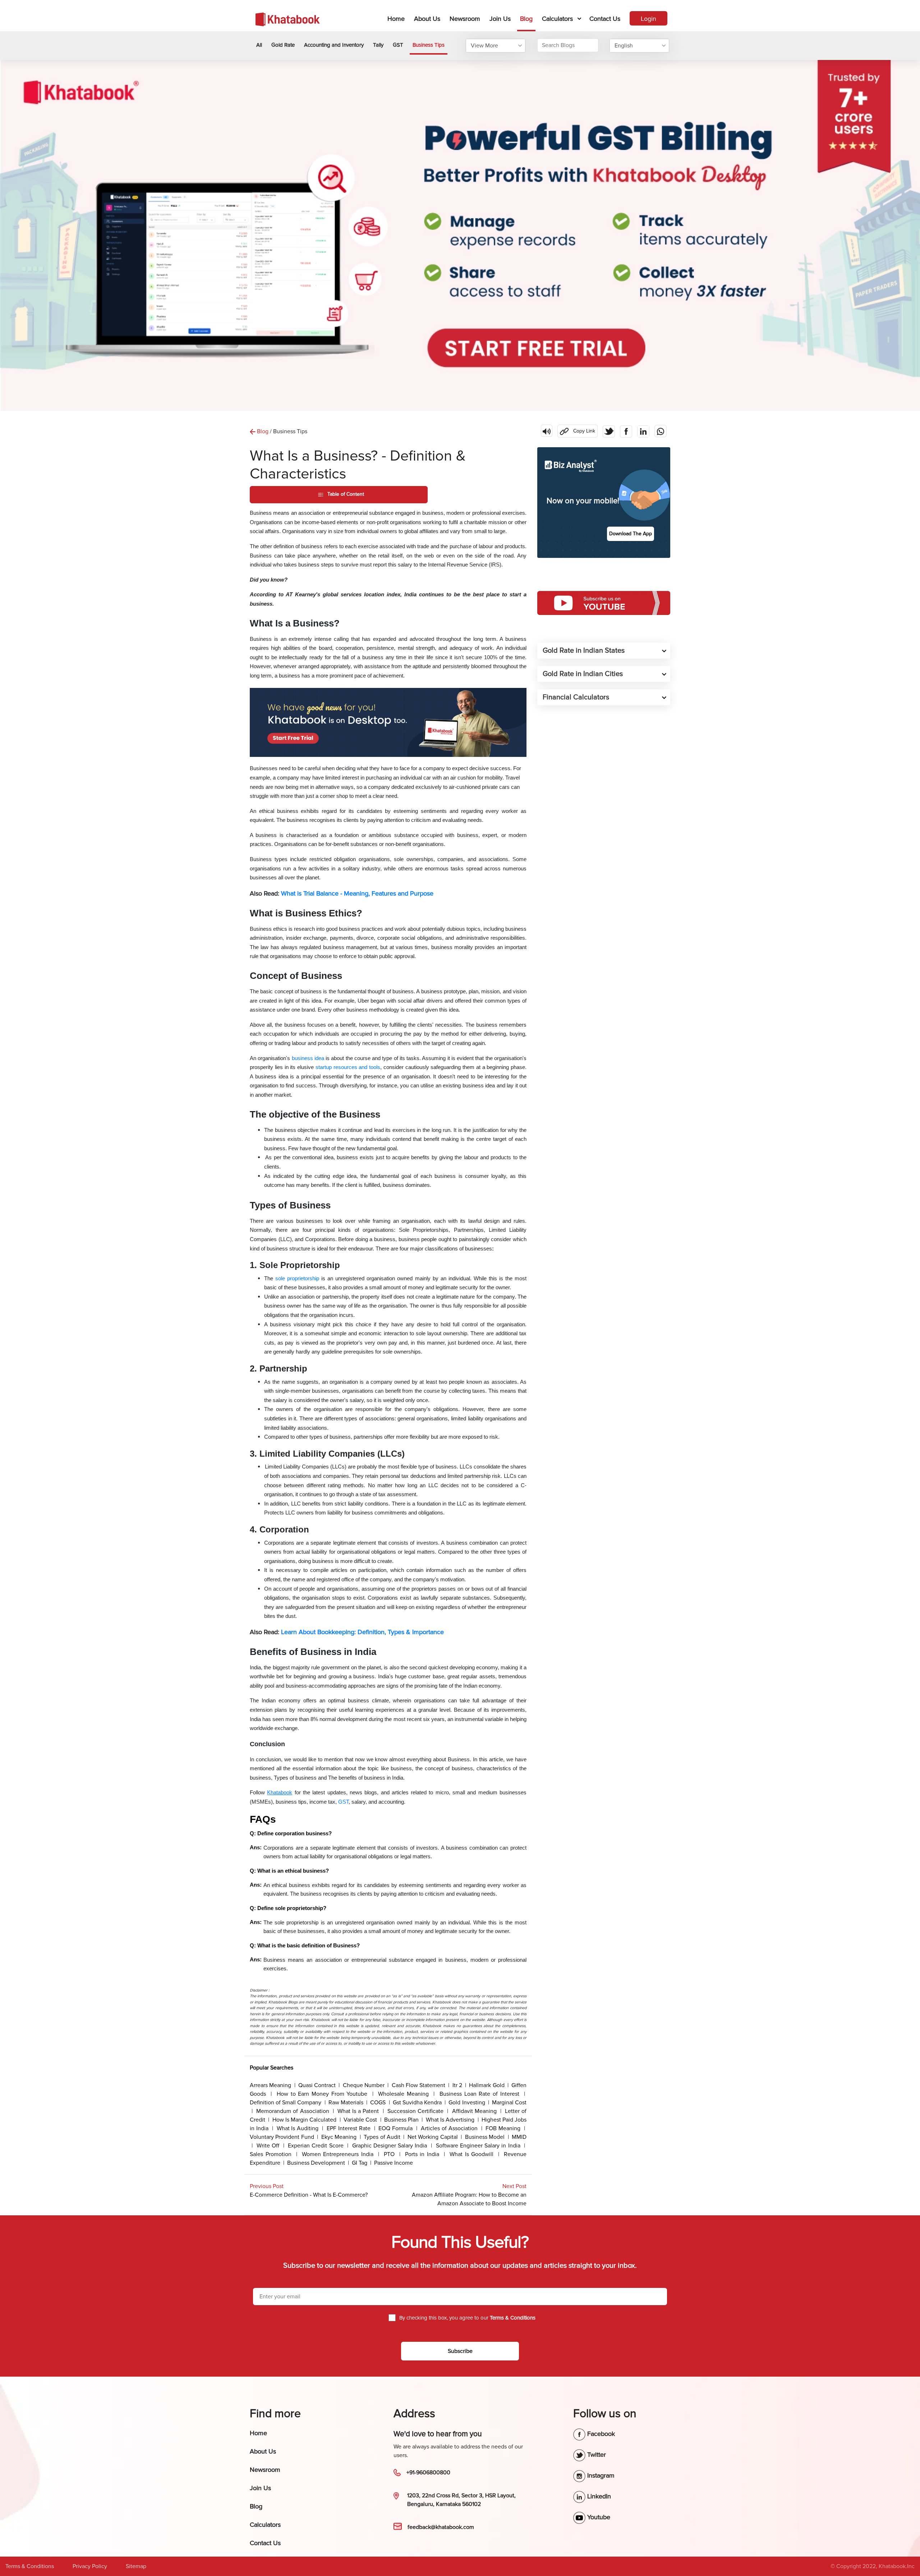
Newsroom (465, 19)
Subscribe (460, 2351)
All (259, 45)
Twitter (596, 2455)
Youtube (598, 2517)
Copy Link (576, 429)
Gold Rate (283, 45)
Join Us (500, 19)
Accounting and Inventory (334, 45)
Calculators (557, 19)
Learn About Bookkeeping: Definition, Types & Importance (362, 1632)
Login (648, 19)
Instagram (600, 2475)
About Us (427, 19)
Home (397, 19)
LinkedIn (598, 2496)
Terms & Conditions (30, 2566)
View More (484, 46)
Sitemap (136, 2566)
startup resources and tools (348, 1067)
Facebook (600, 2434)
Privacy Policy (90, 2566)
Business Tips (429, 45)
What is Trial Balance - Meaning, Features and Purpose (357, 893)
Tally (378, 45)
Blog (526, 19)
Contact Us (605, 19)
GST (398, 45)
